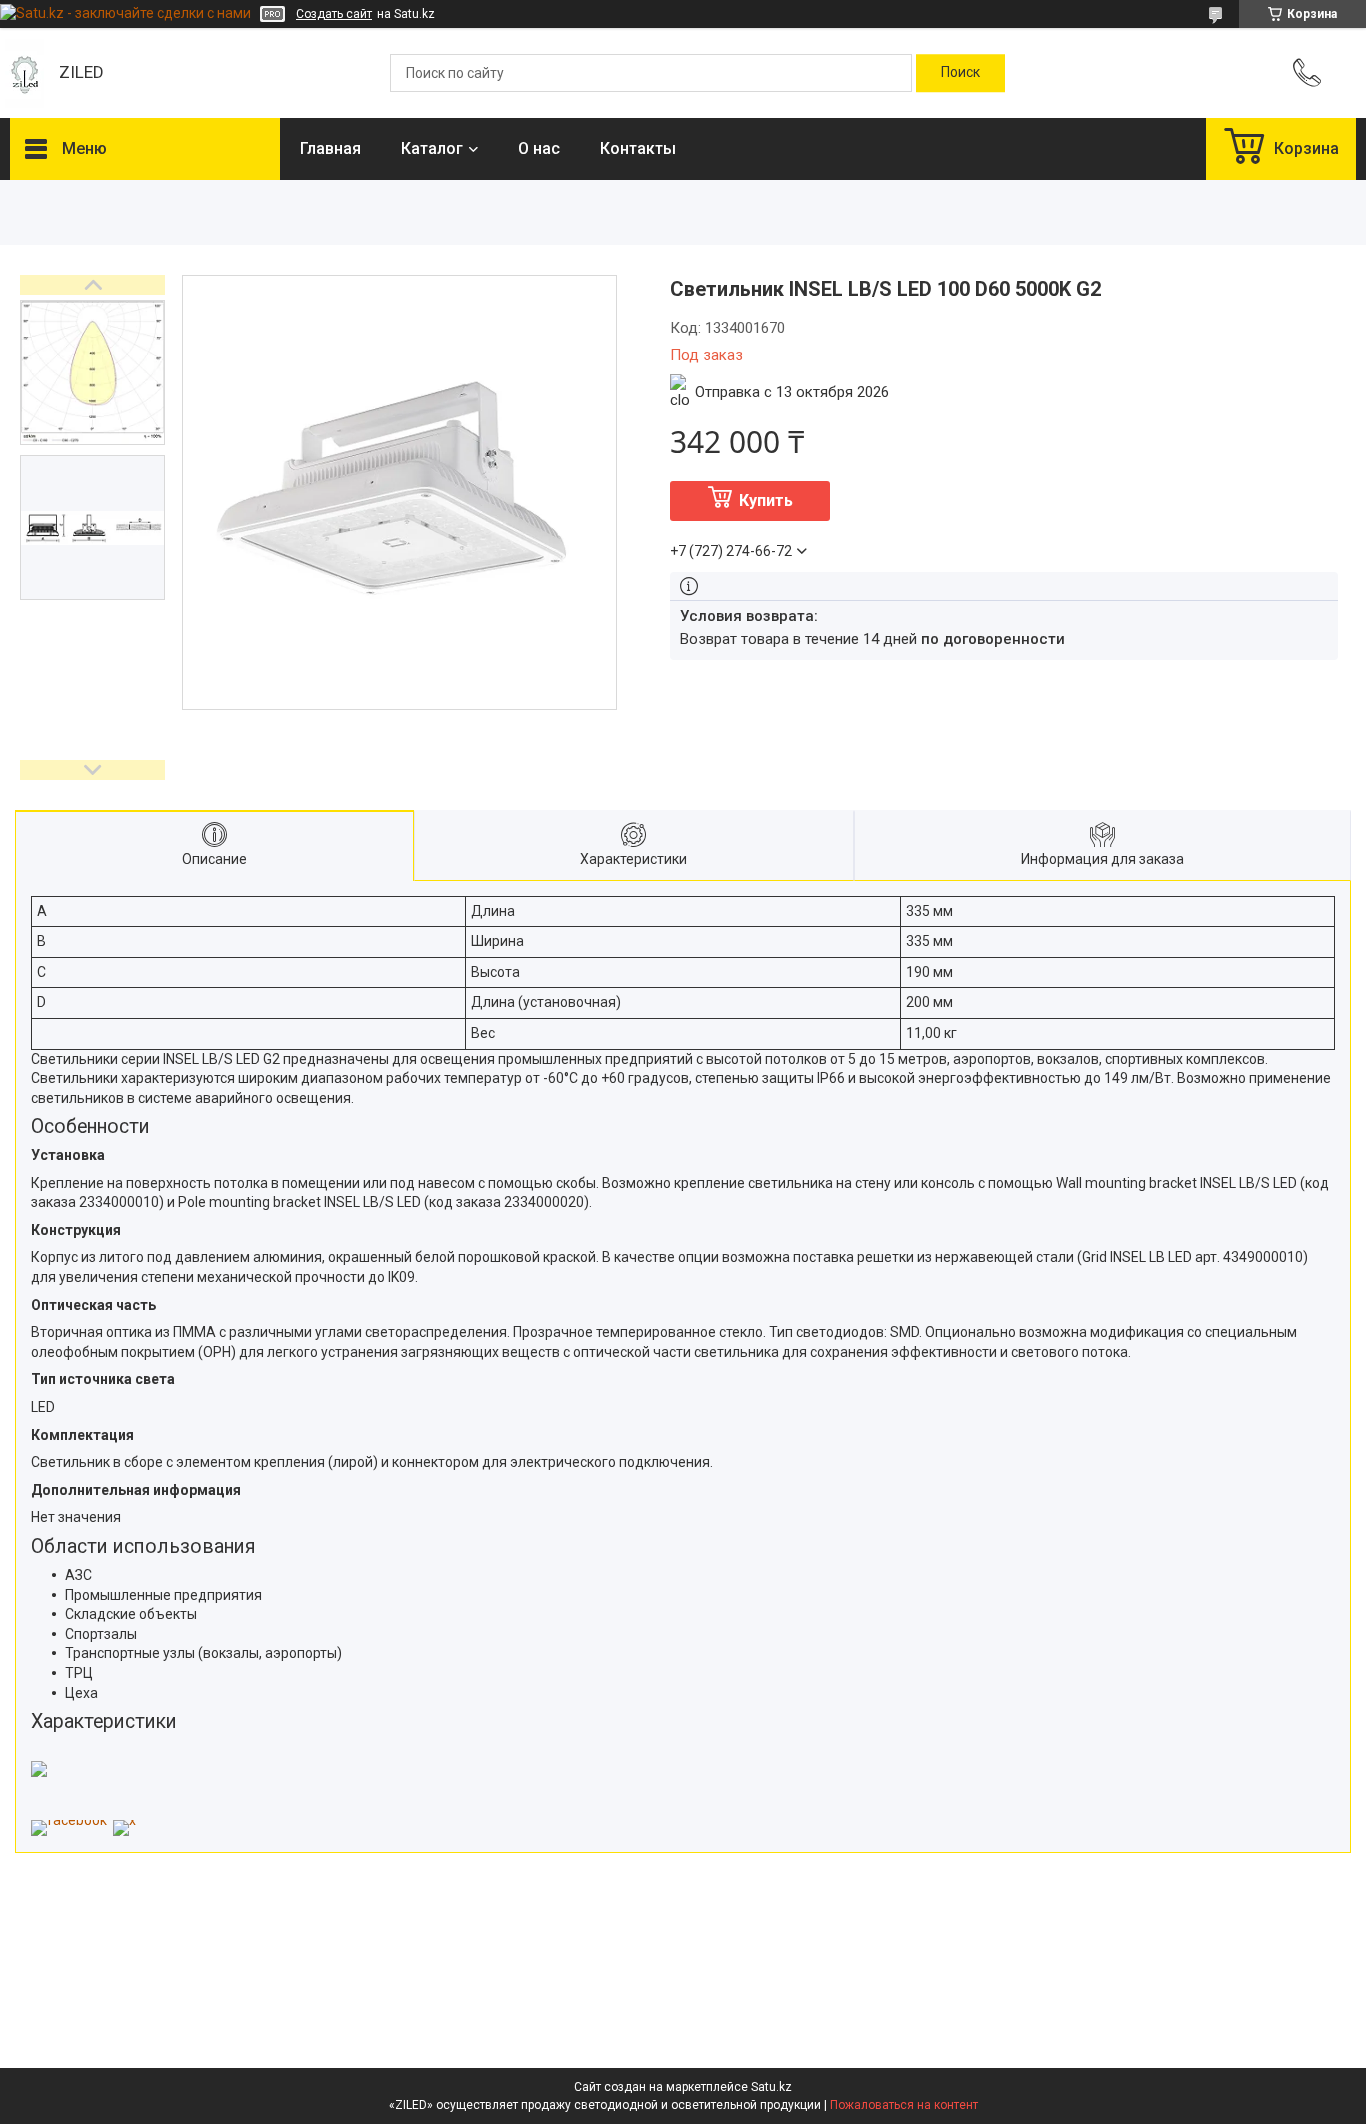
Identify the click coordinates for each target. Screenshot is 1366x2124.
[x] (124, 1820)
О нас (539, 148)
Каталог (432, 148)
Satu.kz (771, 2087)
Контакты (638, 148)
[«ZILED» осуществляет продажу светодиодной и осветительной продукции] (24, 73)
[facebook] (69, 1820)
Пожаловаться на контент (904, 2105)
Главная (330, 148)
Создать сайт (334, 14)
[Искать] (960, 73)
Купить (766, 500)
